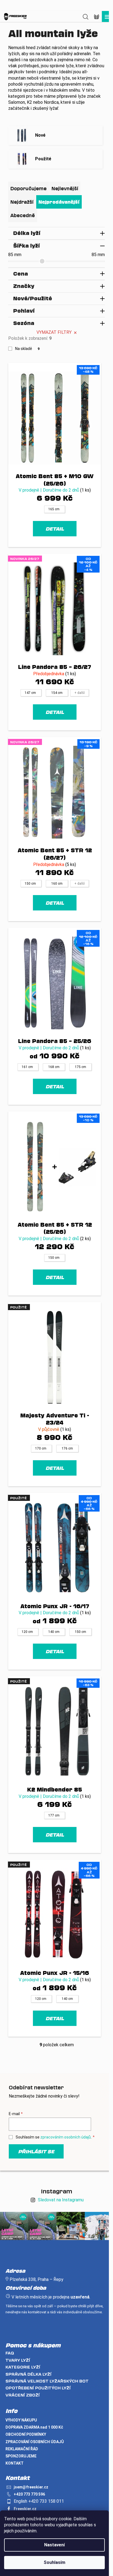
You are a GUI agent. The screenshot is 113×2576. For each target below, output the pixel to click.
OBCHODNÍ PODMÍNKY (26, 2434)
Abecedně (23, 215)
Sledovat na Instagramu (61, 2200)
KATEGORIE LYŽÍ (23, 2367)
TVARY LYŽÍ (18, 2360)
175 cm (80, 1067)
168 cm (54, 1067)
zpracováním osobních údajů (66, 2137)
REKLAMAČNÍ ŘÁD (22, 2449)
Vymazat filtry (54, 332)
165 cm (54, 509)
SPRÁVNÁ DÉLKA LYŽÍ (29, 2374)
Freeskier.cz (25, 2509)
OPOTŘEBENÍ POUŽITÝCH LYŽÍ (38, 2388)
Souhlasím (54, 2562)
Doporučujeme (29, 188)
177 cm (54, 1815)
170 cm (41, 1448)
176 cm (67, 1448)
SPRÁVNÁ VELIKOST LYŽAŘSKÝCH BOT (47, 2381)
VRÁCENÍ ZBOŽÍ (23, 2395)
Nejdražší (22, 202)
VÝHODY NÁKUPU (21, 2420)
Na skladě (27, 349)
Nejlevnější (65, 188)
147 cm (30, 693)
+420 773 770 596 (29, 2494)
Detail (55, 529)
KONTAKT (15, 2463)
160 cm (57, 884)
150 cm (30, 884)
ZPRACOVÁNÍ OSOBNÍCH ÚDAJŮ (35, 2442)
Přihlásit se (36, 2151)
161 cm (27, 1067)
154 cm (57, 693)
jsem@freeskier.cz (31, 2487)
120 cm (27, 1632)
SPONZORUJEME (21, 2456)
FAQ (10, 2353)
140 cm (54, 1632)
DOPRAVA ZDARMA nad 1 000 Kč (34, 2427)
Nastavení (54, 2545)
